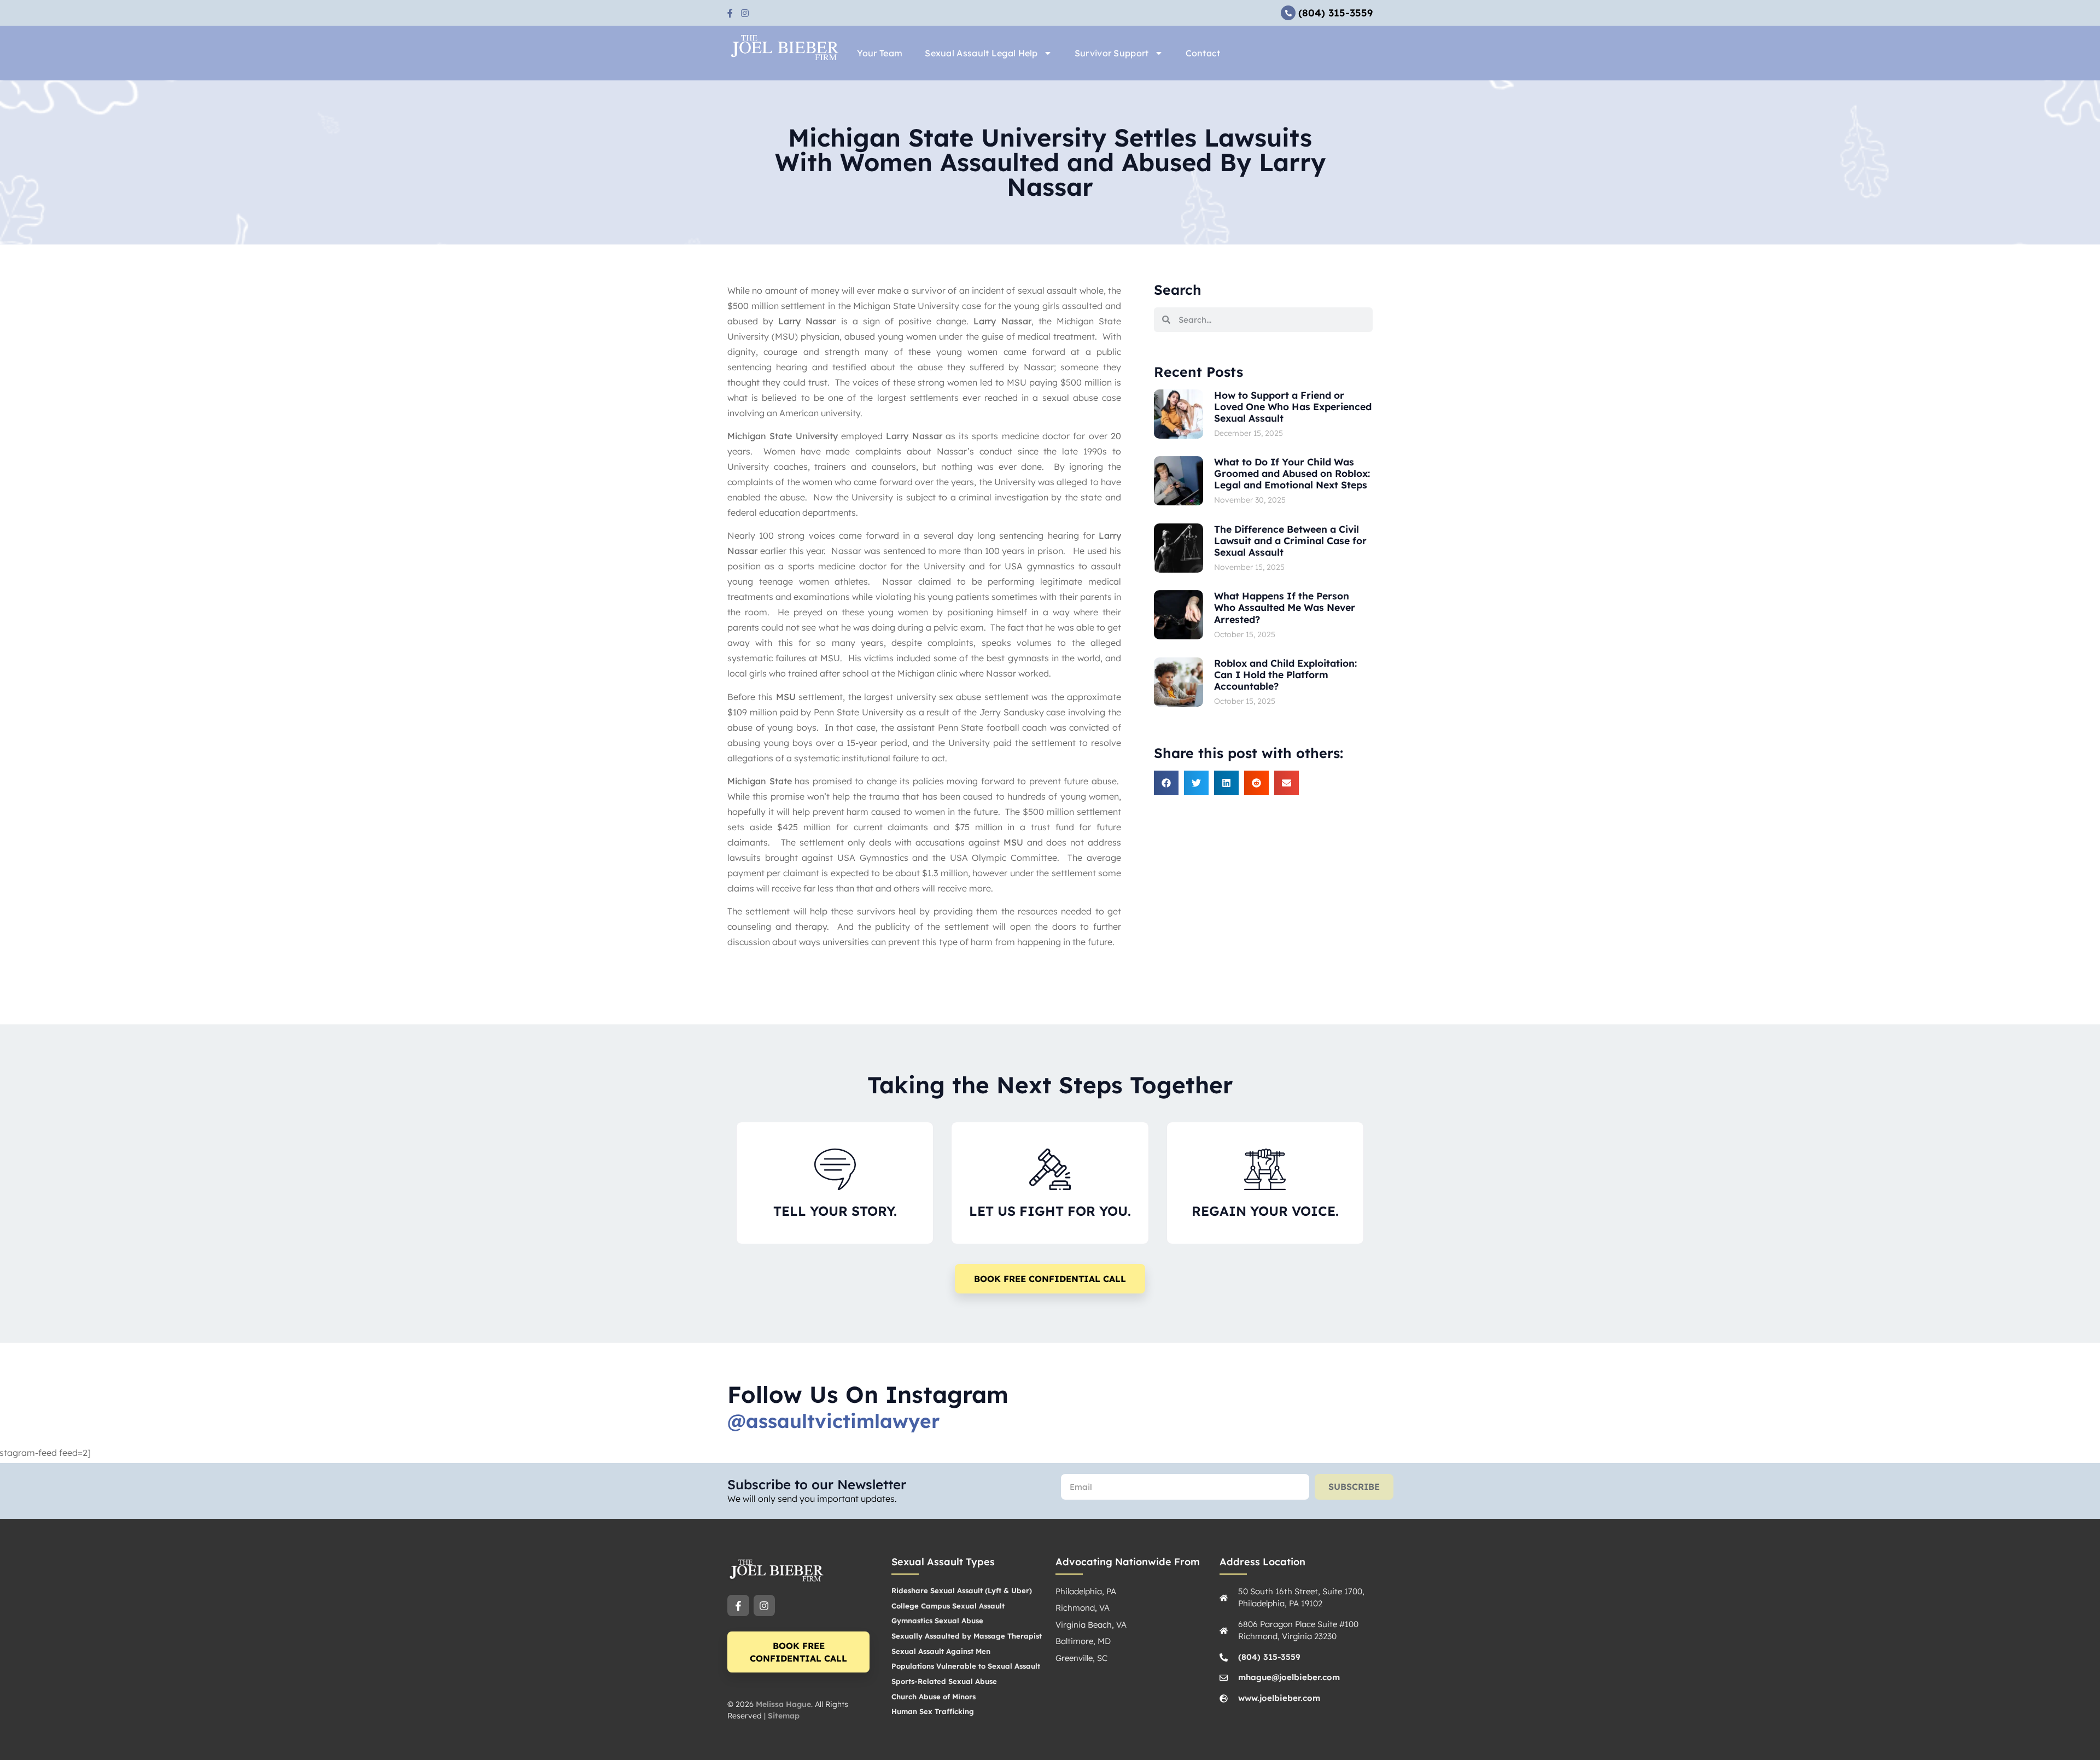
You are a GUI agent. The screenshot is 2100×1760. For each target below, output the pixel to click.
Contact (1203, 53)
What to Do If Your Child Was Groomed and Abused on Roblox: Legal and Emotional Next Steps (1292, 473)
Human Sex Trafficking (933, 1711)
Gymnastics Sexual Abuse (937, 1621)
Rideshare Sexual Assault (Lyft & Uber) (962, 1590)
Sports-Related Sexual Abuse (944, 1681)
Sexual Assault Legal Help (981, 53)
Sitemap (784, 1716)
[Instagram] (765, 1606)
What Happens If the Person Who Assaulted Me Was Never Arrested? (1285, 607)
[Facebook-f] (738, 1606)
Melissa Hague (783, 1704)
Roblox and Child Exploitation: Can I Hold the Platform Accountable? (1285, 674)
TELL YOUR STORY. (835, 1211)
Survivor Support (1112, 53)
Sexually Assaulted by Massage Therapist (967, 1636)
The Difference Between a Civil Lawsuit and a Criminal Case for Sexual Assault (1290, 540)
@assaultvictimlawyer (833, 1421)
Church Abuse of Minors (934, 1697)
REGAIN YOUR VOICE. (1265, 1211)
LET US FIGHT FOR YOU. (1050, 1211)
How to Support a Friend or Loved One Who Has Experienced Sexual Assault (1293, 406)
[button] (1166, 783)
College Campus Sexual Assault (948, 1606)
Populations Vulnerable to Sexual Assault (966, 1666)
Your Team (880, 53)
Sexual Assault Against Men (941, 1651)
